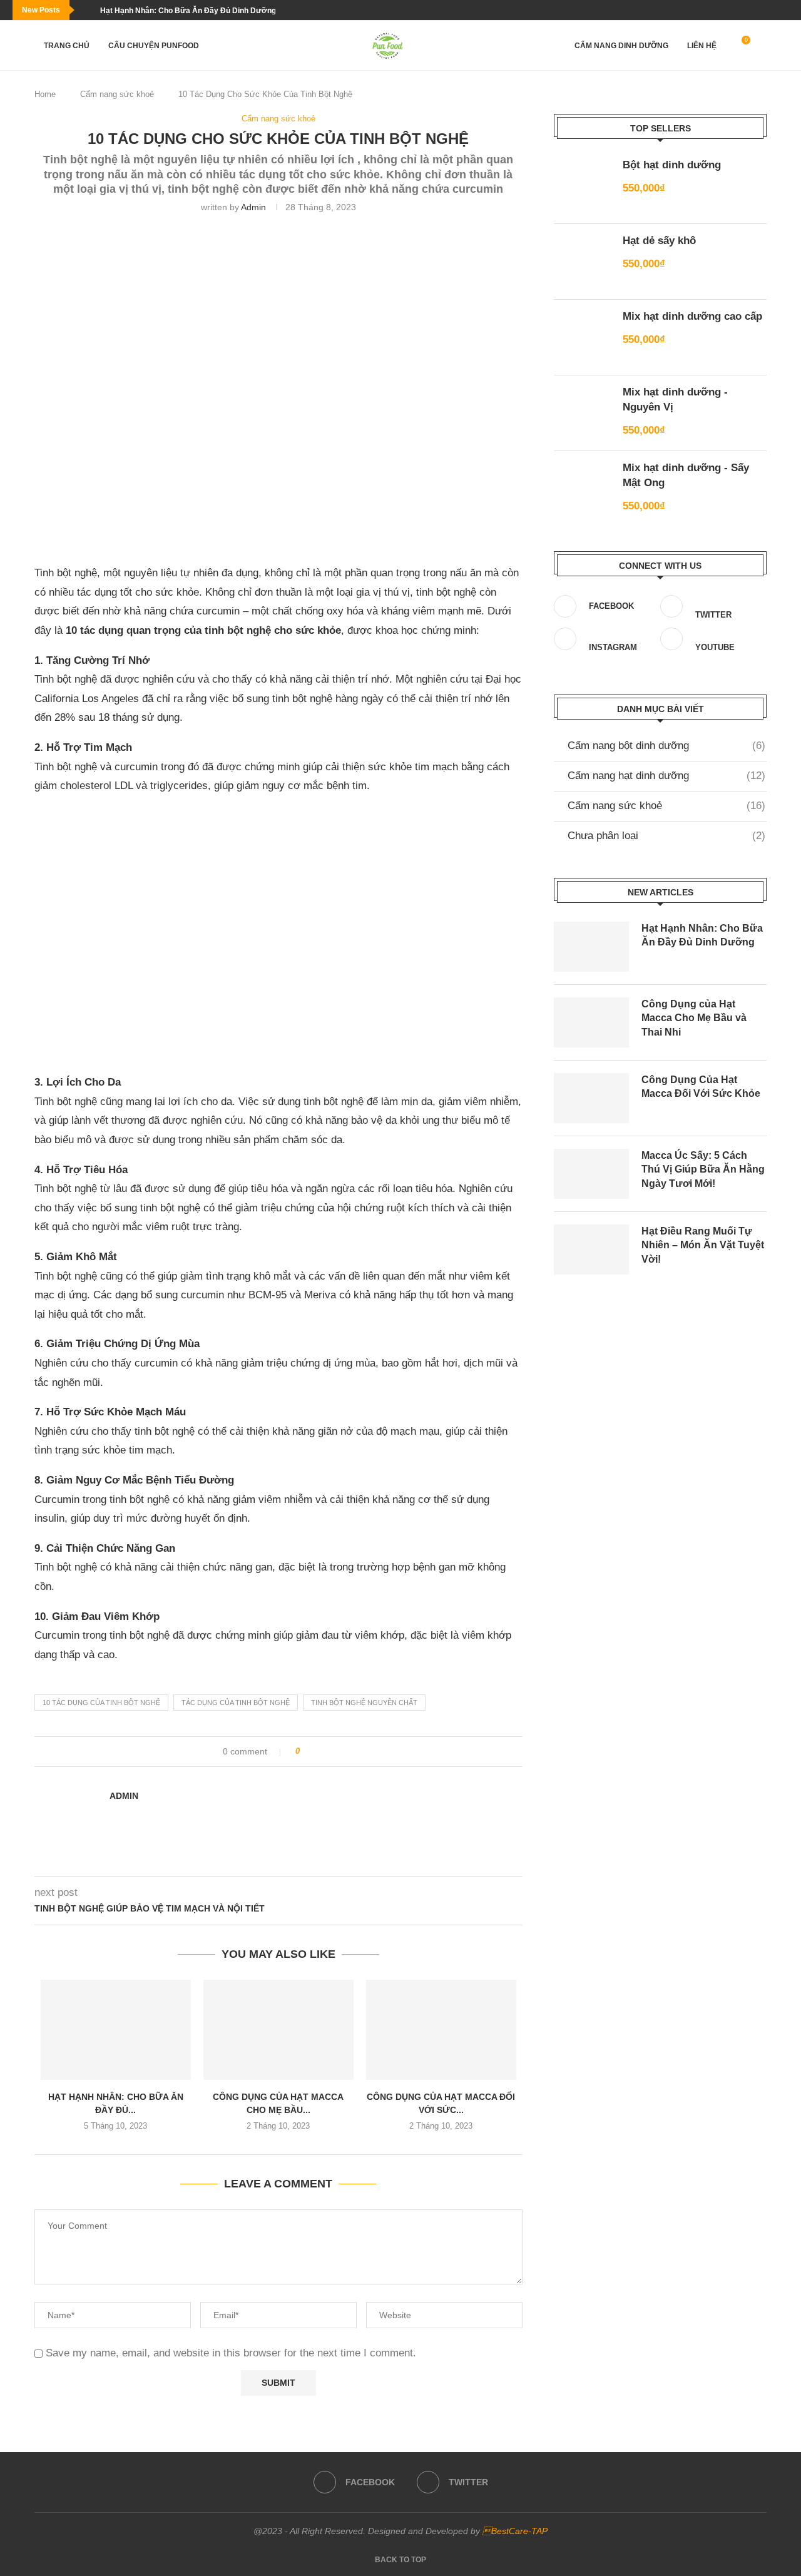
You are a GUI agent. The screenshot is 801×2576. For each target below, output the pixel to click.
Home (45, 94)
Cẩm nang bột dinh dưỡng (666, 746)
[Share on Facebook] (314, 1752)
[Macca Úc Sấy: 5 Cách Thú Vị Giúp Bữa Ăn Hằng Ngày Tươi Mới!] (591, 1174)
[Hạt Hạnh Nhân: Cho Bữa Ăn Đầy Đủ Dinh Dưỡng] (116, 2030)
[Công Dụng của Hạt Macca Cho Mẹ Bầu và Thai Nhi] (278, 2030)
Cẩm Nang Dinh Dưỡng (621, 46)
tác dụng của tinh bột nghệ (236, 1703)
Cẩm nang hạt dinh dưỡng (666, 776)
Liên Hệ (702, 46)
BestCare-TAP (515, 2531)
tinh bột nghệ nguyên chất (364, 1703)
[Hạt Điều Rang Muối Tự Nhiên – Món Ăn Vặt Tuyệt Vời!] (591, 1250)
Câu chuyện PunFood (154, 46)
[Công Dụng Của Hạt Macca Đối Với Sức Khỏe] (441, 2030)
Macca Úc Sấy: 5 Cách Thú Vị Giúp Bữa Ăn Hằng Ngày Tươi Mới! (703, 1169)
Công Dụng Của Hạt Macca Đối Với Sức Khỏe (701, 1087)
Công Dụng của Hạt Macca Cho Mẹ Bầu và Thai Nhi (694, 1018)
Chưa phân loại (666, 836)
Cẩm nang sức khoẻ (117, 94)
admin (253, 207)
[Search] (760, 46)
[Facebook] (777, 10)
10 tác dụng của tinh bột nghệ (101, 1703)
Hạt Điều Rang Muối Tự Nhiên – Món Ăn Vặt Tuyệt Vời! (703, 1245)
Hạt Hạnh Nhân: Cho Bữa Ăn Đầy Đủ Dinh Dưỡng (188, 11)
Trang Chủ (67, 46)
